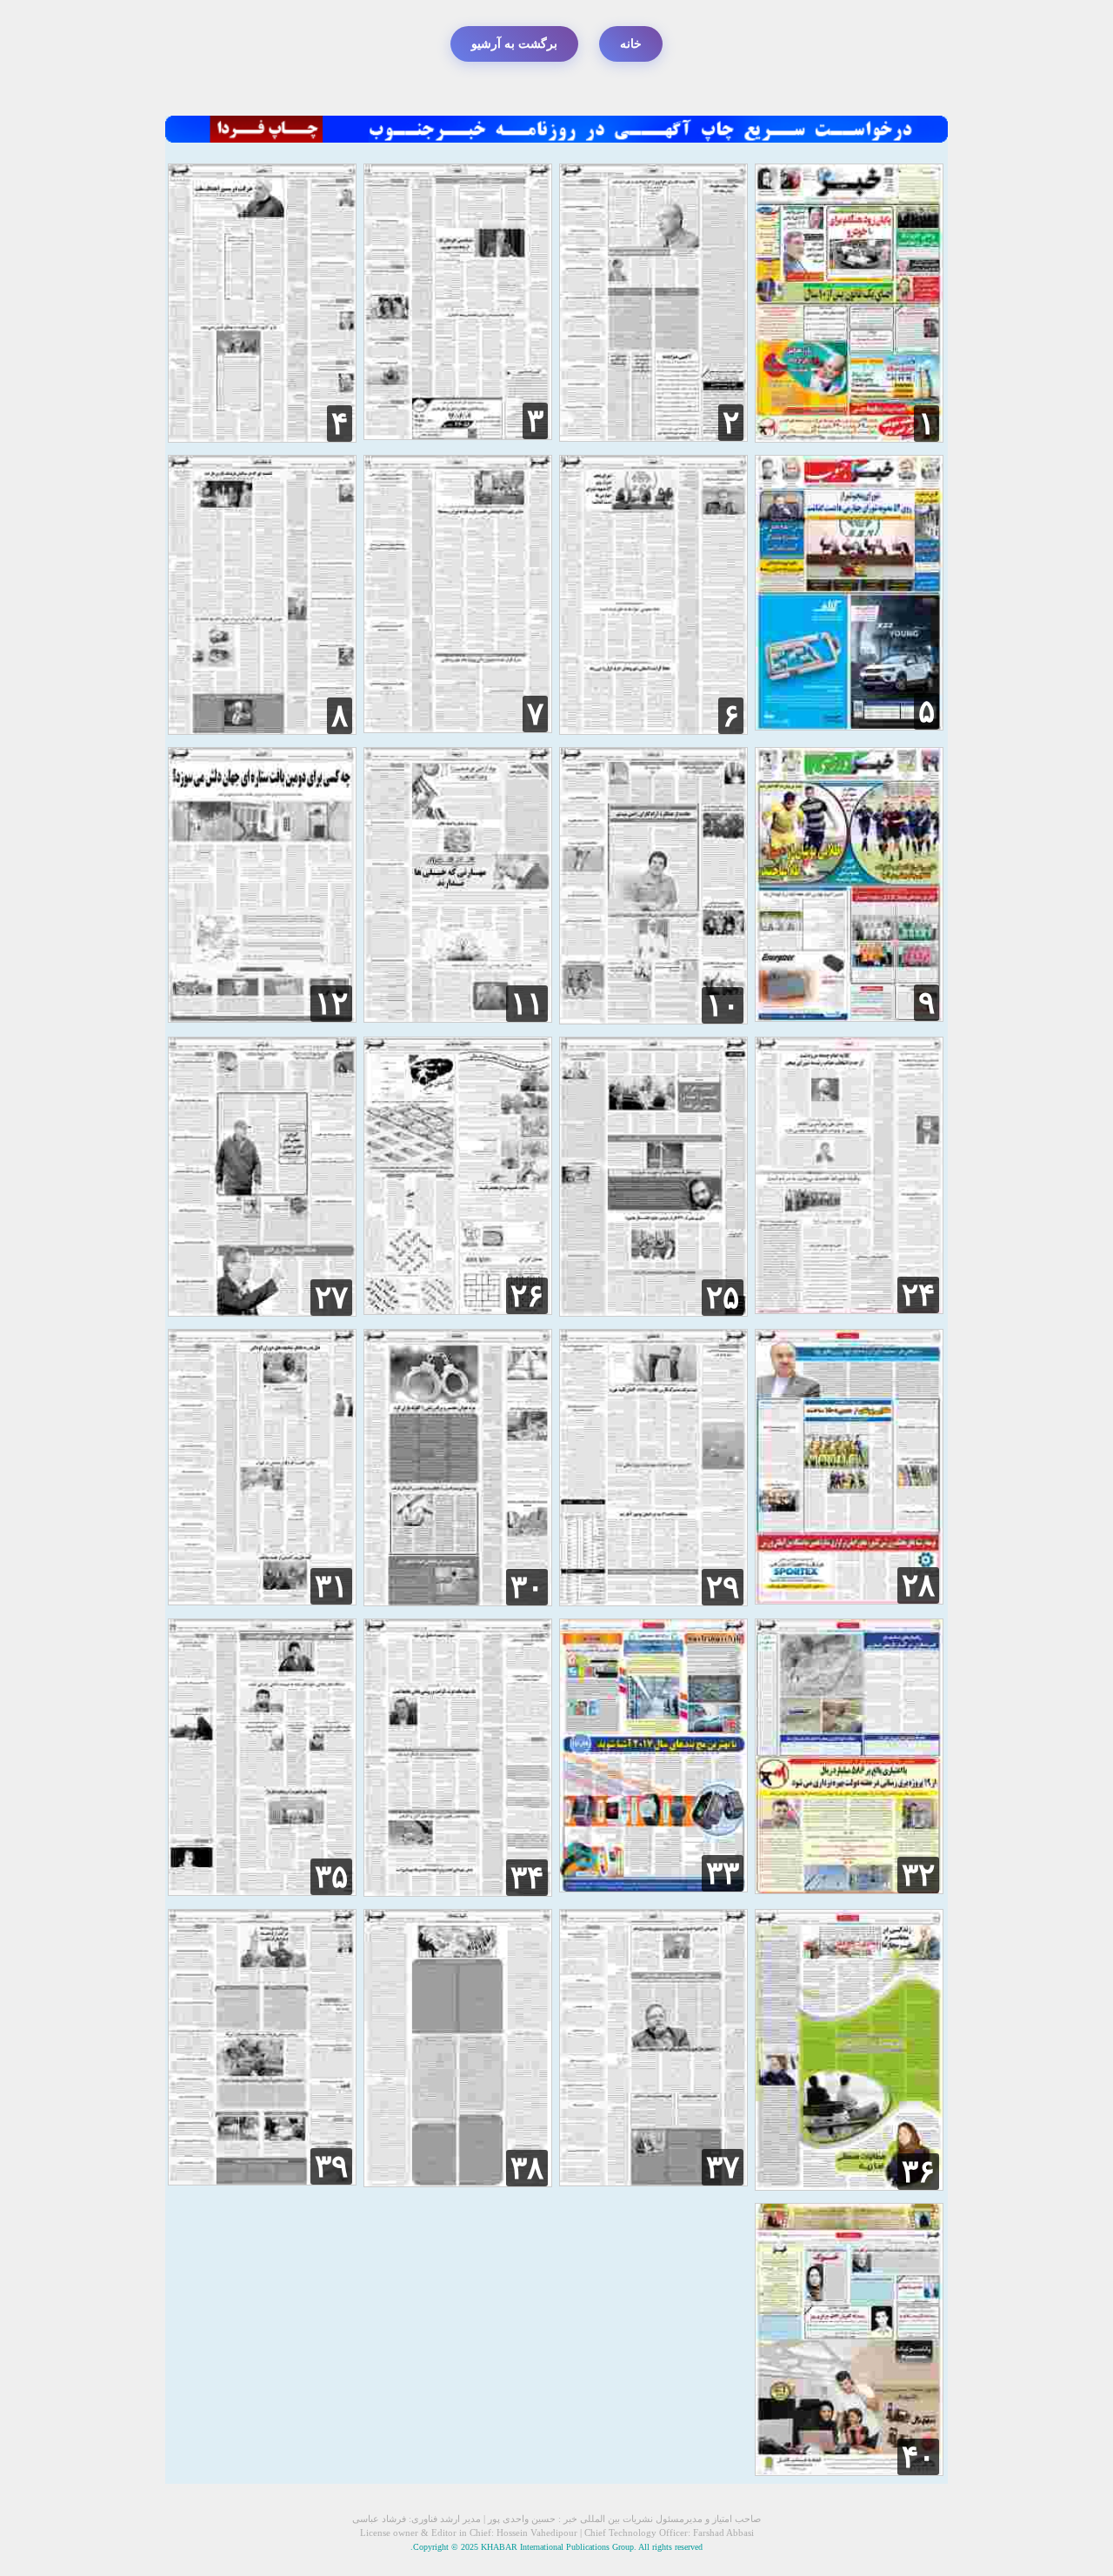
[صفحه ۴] (262, 438)
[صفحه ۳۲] (849, 1889)
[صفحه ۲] (653, 437)
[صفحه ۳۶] (849, 2186)
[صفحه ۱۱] (458, 1018)
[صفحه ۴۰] (849, 2471)
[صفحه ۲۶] (458, 1310)
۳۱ (331, 1586)
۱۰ (723, 1005)
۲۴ (918, 1295)
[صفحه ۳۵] (262, 1891)
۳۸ (527, 2168)
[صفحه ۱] (849, 438)
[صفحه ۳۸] (458, 2182)
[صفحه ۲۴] (849, 1309)
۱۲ (331, 1004)
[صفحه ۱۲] (262, 1018)
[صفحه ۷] (458, 728)
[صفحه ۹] (849, 1017)
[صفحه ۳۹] (262, 2181)
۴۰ (918, 2457)
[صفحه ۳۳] (653, 1888)
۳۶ (918, 2172)
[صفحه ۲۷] (262, 1312)
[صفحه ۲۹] (653, 1602)
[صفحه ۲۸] (849, 1600)
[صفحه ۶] (653, 730)
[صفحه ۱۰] (653, 1020)
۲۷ (331, 1298)
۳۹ (331, 2166)
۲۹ (723, 1587)
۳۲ (918, 1875)
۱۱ (527, 1004)
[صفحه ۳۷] (653, 2182)
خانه (631, 44)
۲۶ (527, 1296)
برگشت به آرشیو (514, 44)
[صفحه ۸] (262, 730)
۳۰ (527, 1587)
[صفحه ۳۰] (458, 1602)
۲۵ (723, 1298)
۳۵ (331, 1877)
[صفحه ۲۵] (653, 1312)
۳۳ (723, 1873)
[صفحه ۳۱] (262, 1601)
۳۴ (527, 1878)
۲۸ (918, 1585)
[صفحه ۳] (458, 435)
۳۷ (723, 2167)
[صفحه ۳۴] (458, 1892)
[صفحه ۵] (849, 726)
